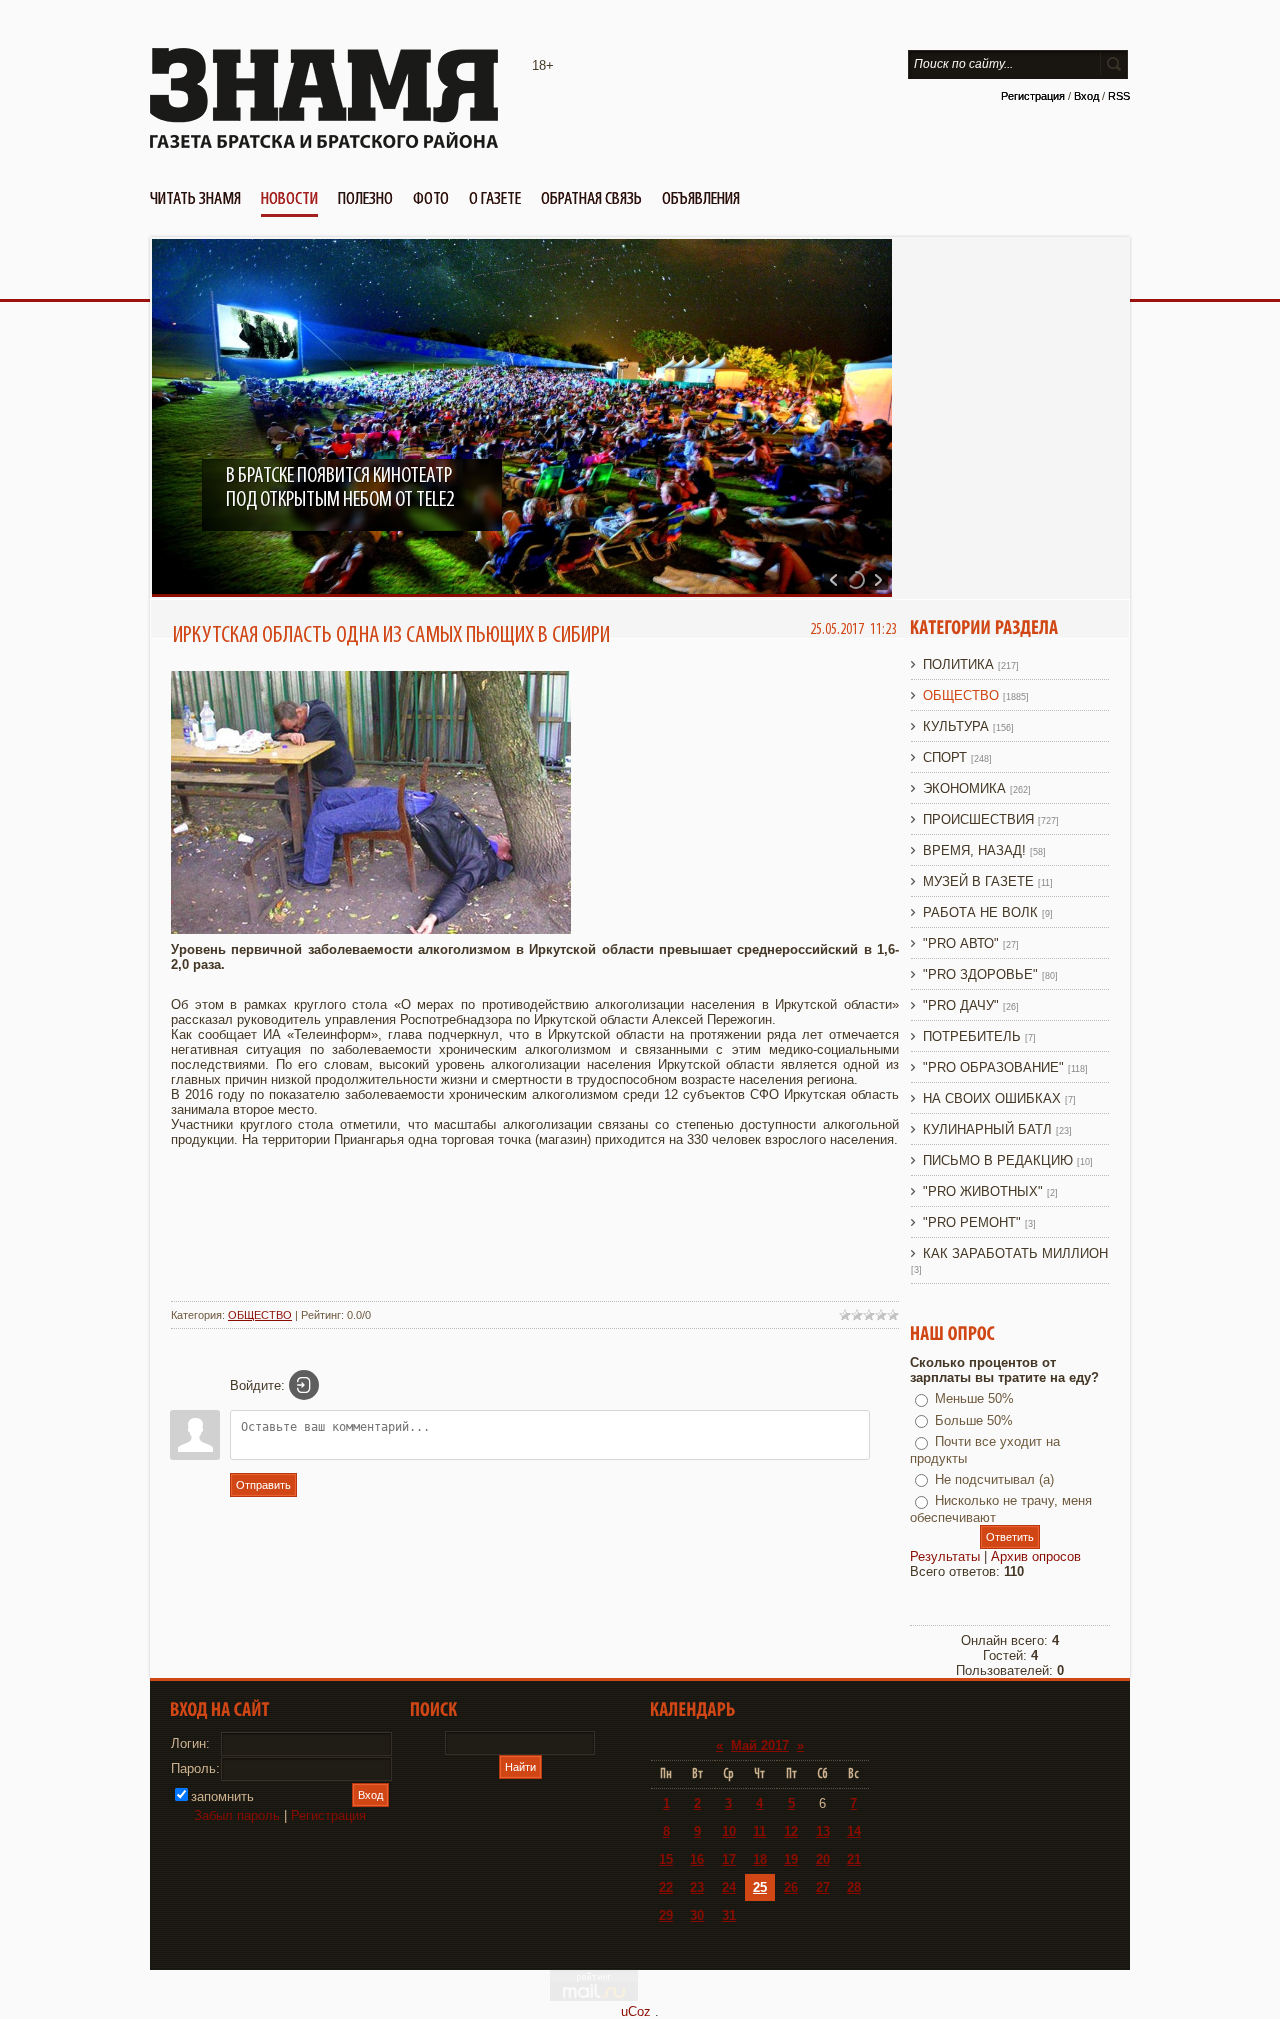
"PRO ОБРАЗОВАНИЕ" (993, 1067)
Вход (1086, 96)
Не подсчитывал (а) (994, 1479)
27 (823, 1887)
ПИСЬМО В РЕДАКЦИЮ (998, 1160)
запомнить (222, 1796)
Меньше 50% (974, 1398)
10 (729, 1831)
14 (854, 1831)
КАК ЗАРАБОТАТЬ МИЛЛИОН (1015, 1253)
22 (666, 1887)
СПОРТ (945, 757)
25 (760, 1887)
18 (760, 1859)
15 (666, 1859)
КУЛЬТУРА (956, 726)
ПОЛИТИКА (958, 664)
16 (697, 1859)
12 (791, 1831)
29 (666, 1915)
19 (791, 1859)
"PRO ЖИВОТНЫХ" (983, 1191)
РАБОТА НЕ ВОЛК (980, 912)
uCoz (636, 2011)
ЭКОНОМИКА (964, 788)
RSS (1119, 96)
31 (729, 1915)
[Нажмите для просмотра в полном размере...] (371, 929)
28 (854, 1887)
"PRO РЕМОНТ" (972, 1222)
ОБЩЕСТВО (260, 1315)
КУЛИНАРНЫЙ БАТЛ (987, 1129)
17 (729, 1859)
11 (759, 1831)
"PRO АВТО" (961, 943)
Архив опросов (1036, 1556)
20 (823, 1859)
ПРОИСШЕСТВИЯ (978, 819)
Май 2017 (760, 1745)
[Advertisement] (535, 1242)
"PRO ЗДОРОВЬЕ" (980, 974)
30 (697, 1915)
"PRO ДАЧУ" (961, 1005)
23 (697, 1887)
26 (791, 1887)
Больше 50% (974, 1420)
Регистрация (1033, 96)
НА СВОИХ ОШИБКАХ (992, 1098)
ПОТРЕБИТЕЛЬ (972, 1036)
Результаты (945, 1556)
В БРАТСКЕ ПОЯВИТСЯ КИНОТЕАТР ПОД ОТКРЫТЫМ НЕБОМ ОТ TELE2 (340, 488)
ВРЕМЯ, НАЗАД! (974, 850)
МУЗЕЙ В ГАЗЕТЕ (978, 881)
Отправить (263, 1485)
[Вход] (304, 1385)
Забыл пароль (237, 1815)
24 (729, 1887)
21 (854, 1859)
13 (823, 1831)
